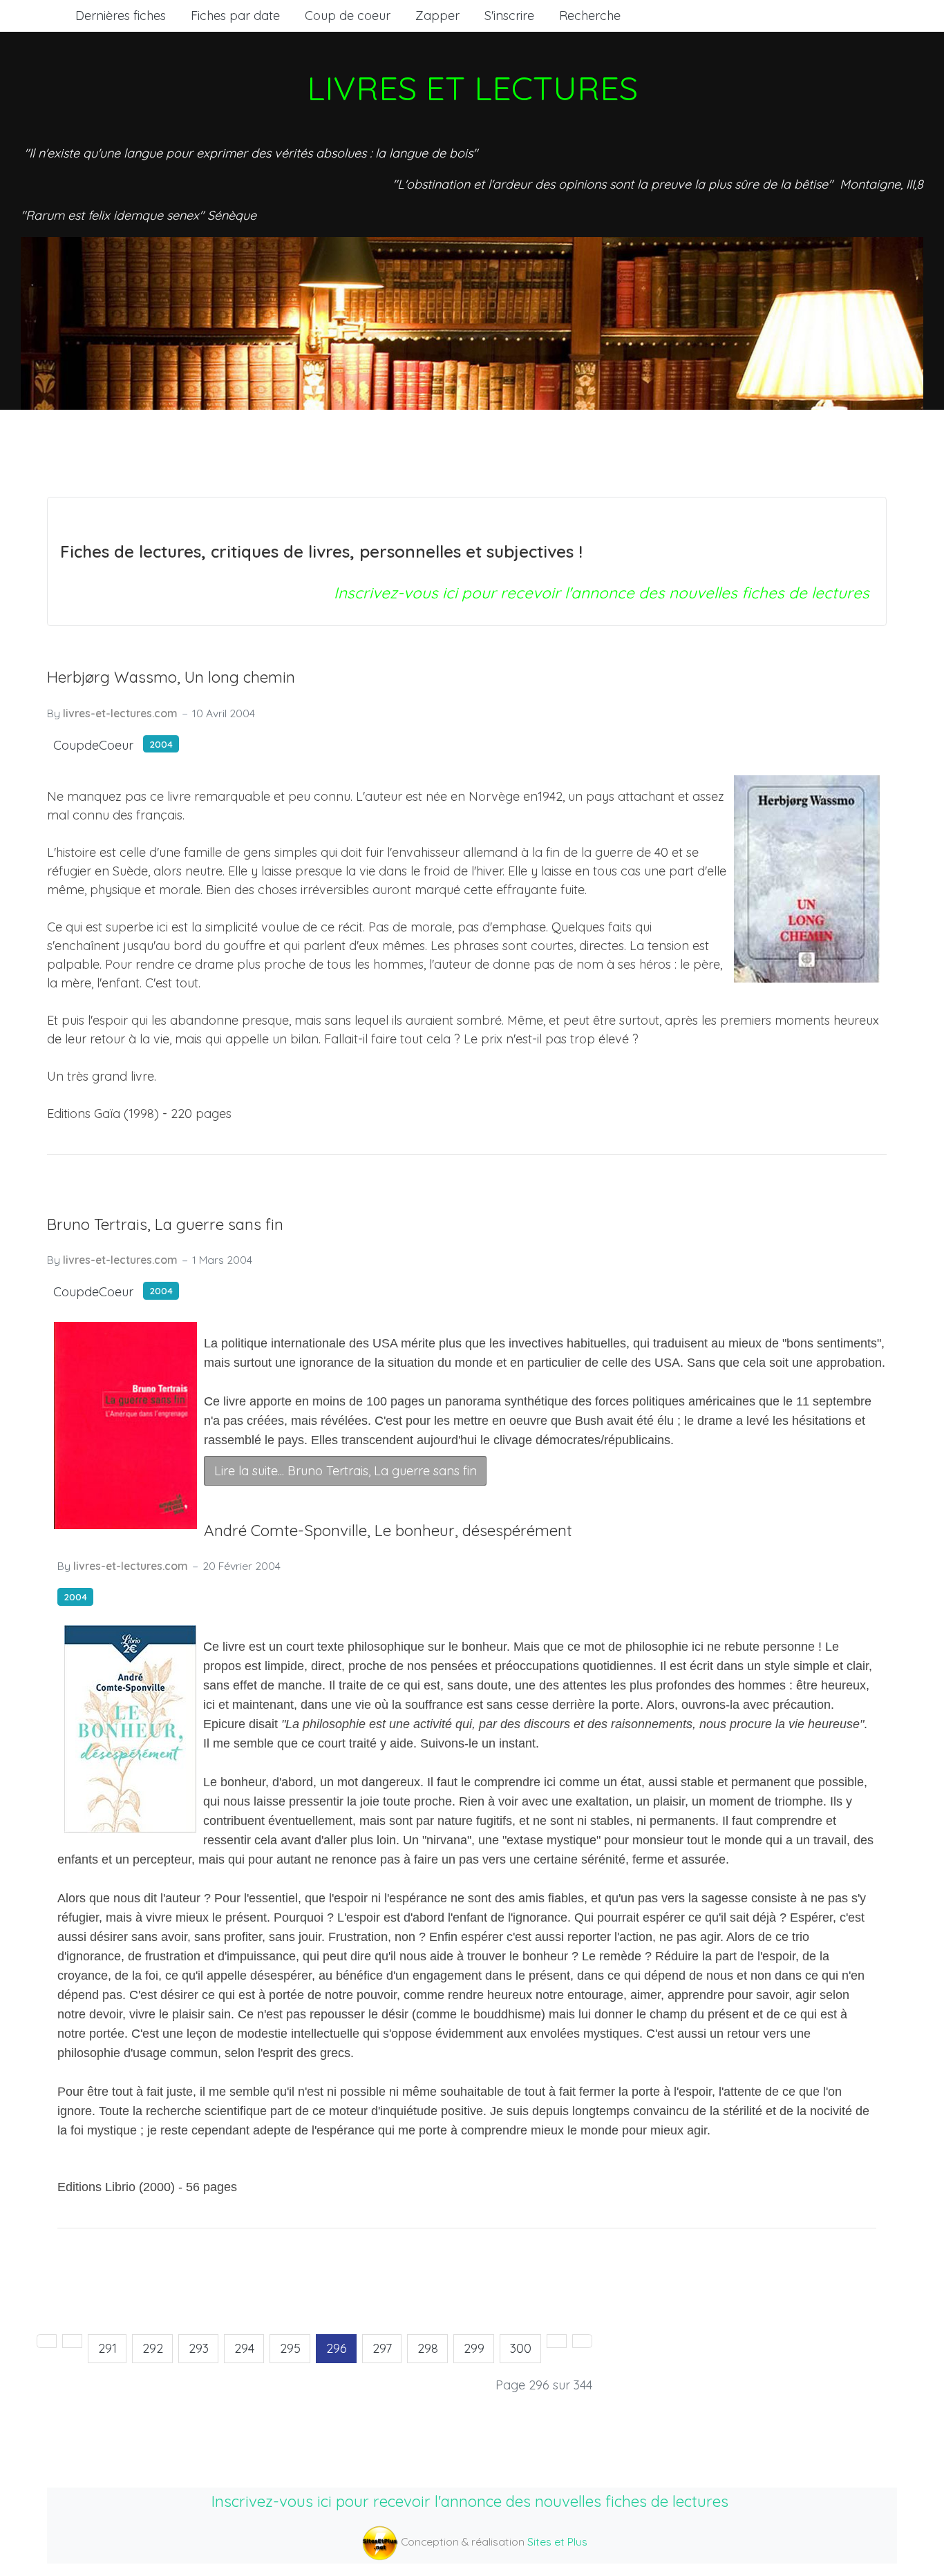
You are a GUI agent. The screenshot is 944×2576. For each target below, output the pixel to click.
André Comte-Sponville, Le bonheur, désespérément (388, 1530)
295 (290, 2348)
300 (521, 2348)
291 (107, 2348)
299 (474, 2348)
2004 (161, 744)
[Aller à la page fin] (582, 2341)
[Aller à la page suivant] (557, 2341)
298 (428, 2348)
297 (382, 2348)
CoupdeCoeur (93, 745)
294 (244, 2348)
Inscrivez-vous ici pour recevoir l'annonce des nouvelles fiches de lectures (602, 593)
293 (199, 2348)
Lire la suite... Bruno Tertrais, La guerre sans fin (346, 1471)
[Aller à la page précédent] (72, 2341)
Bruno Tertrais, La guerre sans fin (165, 1224)
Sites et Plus (557, 2541)
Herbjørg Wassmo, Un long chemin (171, 677)
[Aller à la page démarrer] (47, 2341)
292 (153, 2348)
